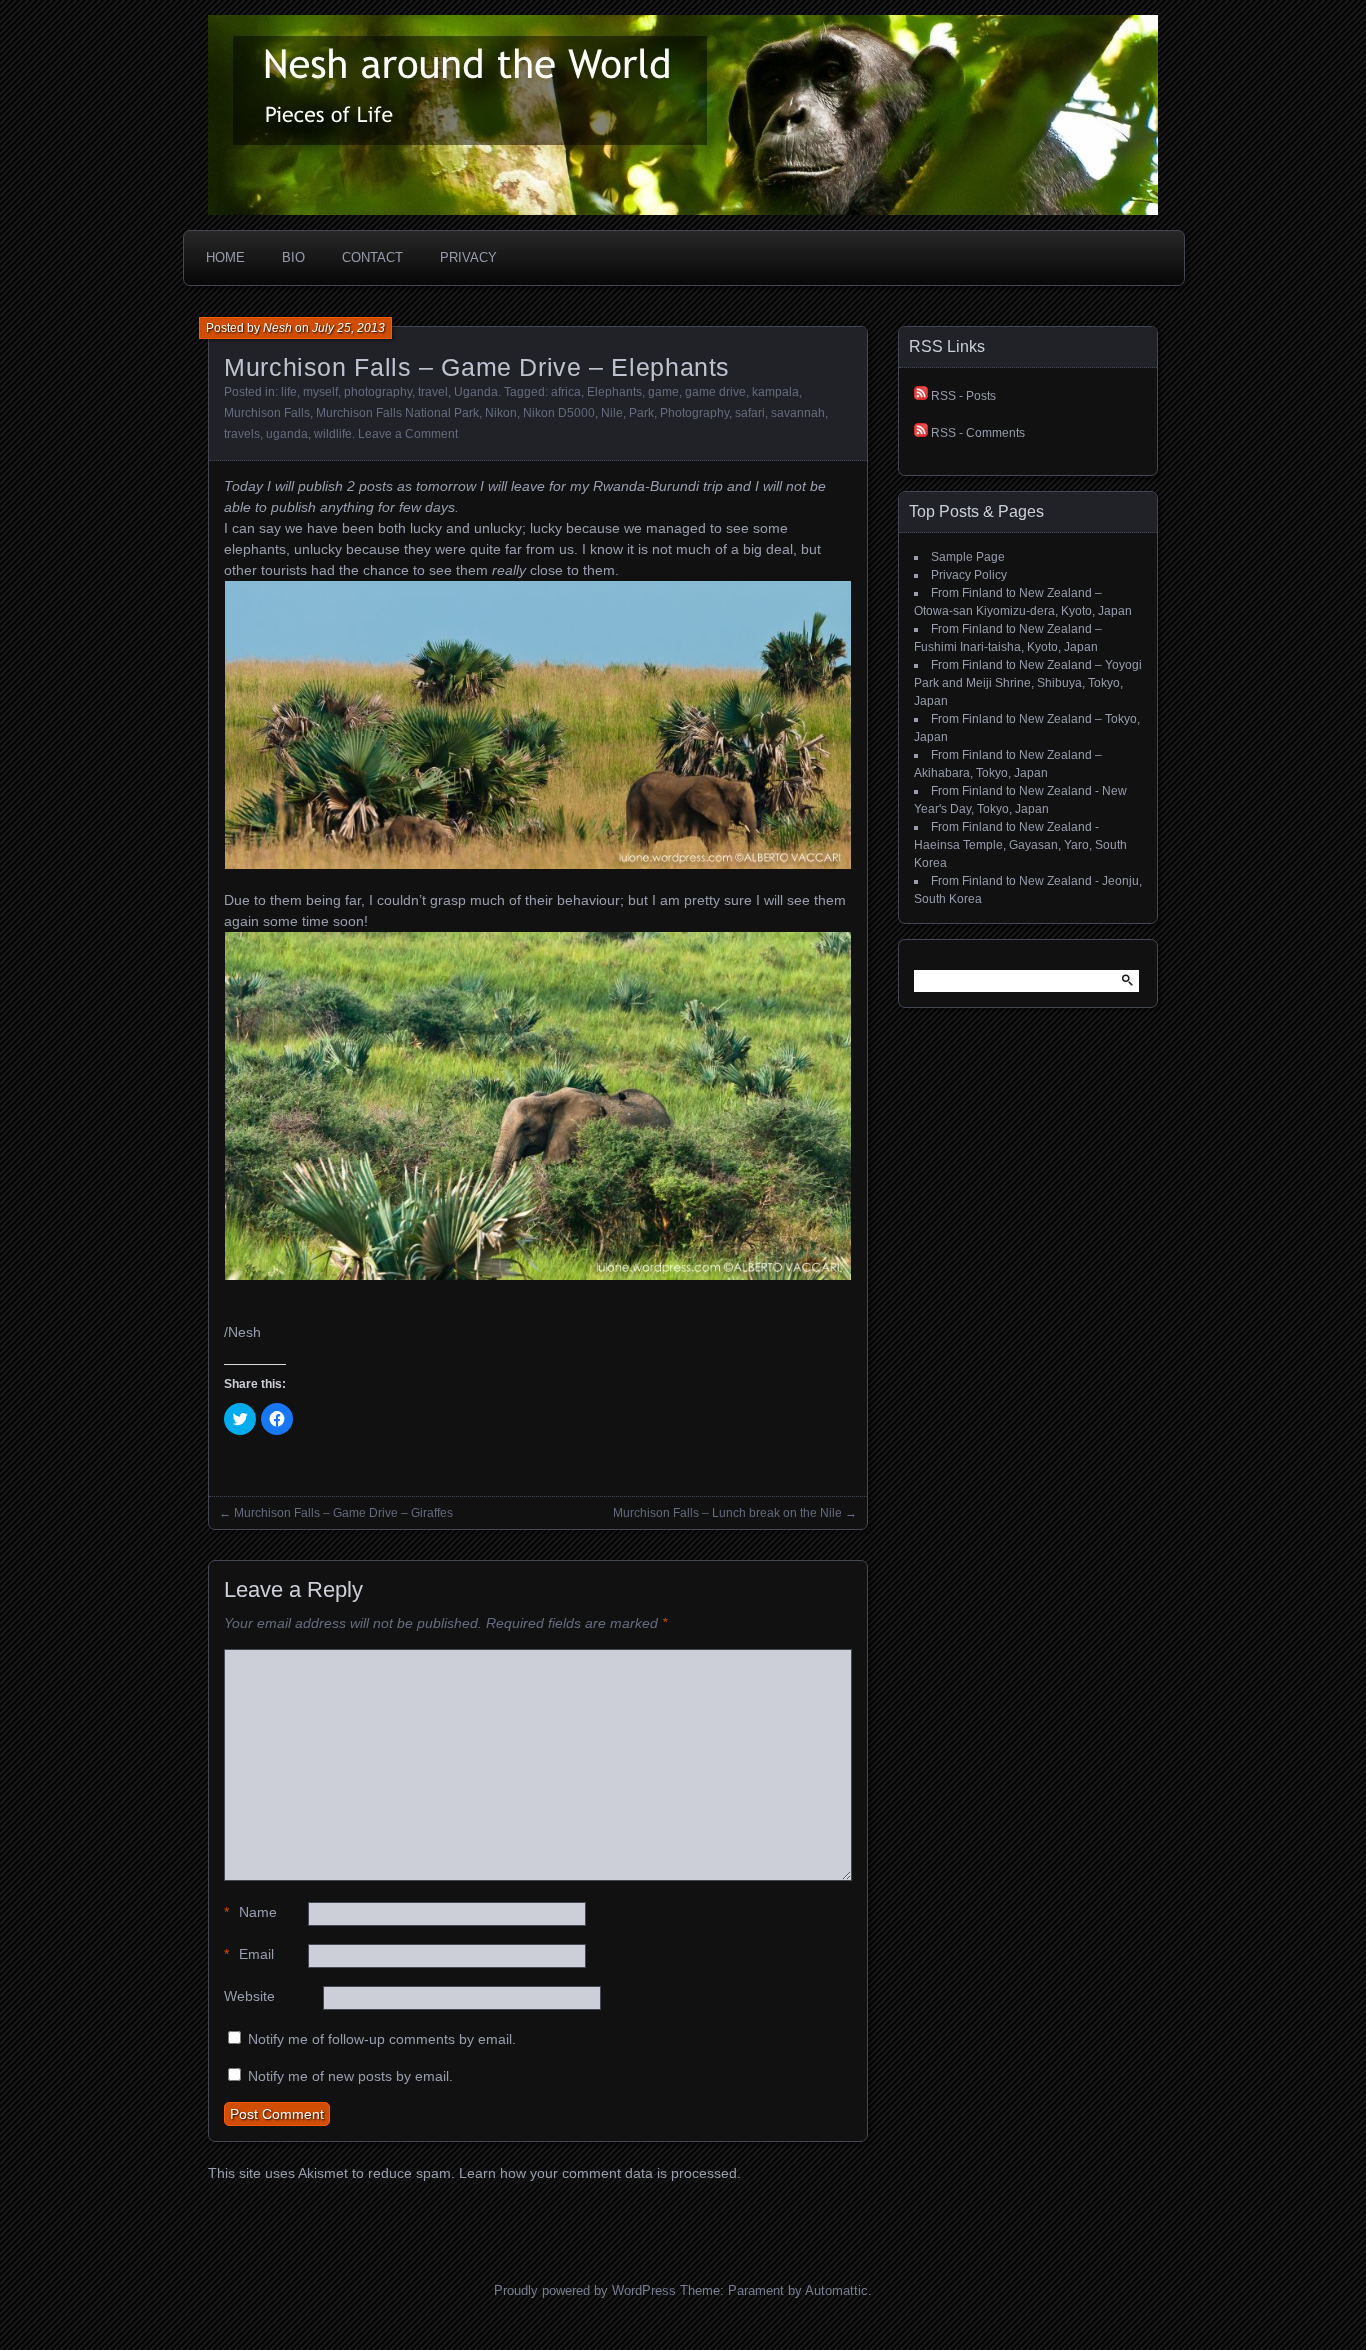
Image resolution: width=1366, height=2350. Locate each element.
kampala (775, 392)
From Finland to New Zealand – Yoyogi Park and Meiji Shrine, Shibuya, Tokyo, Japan (1028, 683)
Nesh (277, 328)
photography (378, 392)
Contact (372, 257)
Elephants (614, 392)
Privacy (468, 257)
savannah (798, 413)
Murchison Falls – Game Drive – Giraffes (343, 1513)
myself (320, 392)
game (663, 392)
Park (641, 413)
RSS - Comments (976, 433)
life (289, 392)
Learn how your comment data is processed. (600, 2173)
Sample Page (968, 557)
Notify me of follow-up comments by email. (382, 2039)
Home (225, 257)
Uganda (476, 392)
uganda (287, 434)
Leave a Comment (408, 434)
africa (566, 392)
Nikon (501, 413)
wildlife (333, 434)
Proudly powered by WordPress (585, 2290)
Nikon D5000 (559, 413)
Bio (293, 257)
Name (250, 1912)
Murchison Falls (267, 413)
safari (750, 413)
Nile (612, 413)
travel (433, 392)
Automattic (836, 2290)
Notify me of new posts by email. (350, 2076)
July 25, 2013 (348, 328)
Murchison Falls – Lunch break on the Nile (727, 1513)
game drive (715, 392)
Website (249, 1996)
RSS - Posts (962, 396)
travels (242, 434)
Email (249, 1954)
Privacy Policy (969, 575)
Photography (694, 413)
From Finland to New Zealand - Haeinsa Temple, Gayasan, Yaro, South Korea (1020, 845)
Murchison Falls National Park (397, 413)
